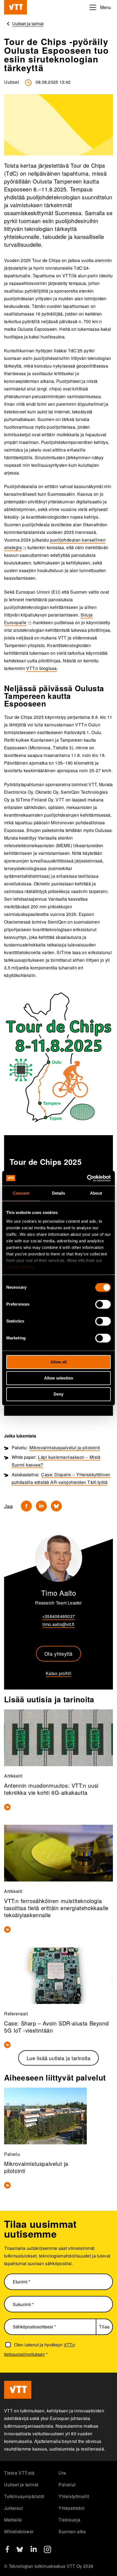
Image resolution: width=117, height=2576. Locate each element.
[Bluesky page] (20, 2551)
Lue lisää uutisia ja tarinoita (59, 2058)
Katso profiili (59, 1673)
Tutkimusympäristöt (24, 2496)
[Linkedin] (41, 1506)
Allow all (59, 1362)
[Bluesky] (56, 1506)
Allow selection (59, 1378)
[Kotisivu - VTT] (16, 7)
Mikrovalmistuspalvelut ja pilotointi (65, 1448)
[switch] (103, 1304)
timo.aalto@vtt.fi (58, 1624)
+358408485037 (59, 1616)
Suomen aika (72, 2531)
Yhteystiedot (71, 2508)
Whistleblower (19, 2531)
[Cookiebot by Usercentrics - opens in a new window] (87, 1178)
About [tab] (96, 1193)
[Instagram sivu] (47, 2551)
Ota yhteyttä (59, 1654)
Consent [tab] (21, 1193)
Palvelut (67, 2485)
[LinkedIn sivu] (34, 2550)
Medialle (13, 2520)
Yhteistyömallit (74, 2496)
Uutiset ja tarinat (21, 2485)
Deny (59, 1394)
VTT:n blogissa (41, 668)
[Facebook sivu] (7, 2551)
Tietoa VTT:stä (19, 2473)
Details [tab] (59, 1193)
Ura (62, 2473)
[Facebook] (26, 1506)
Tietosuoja (70, 2520)
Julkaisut (13, 2508)
